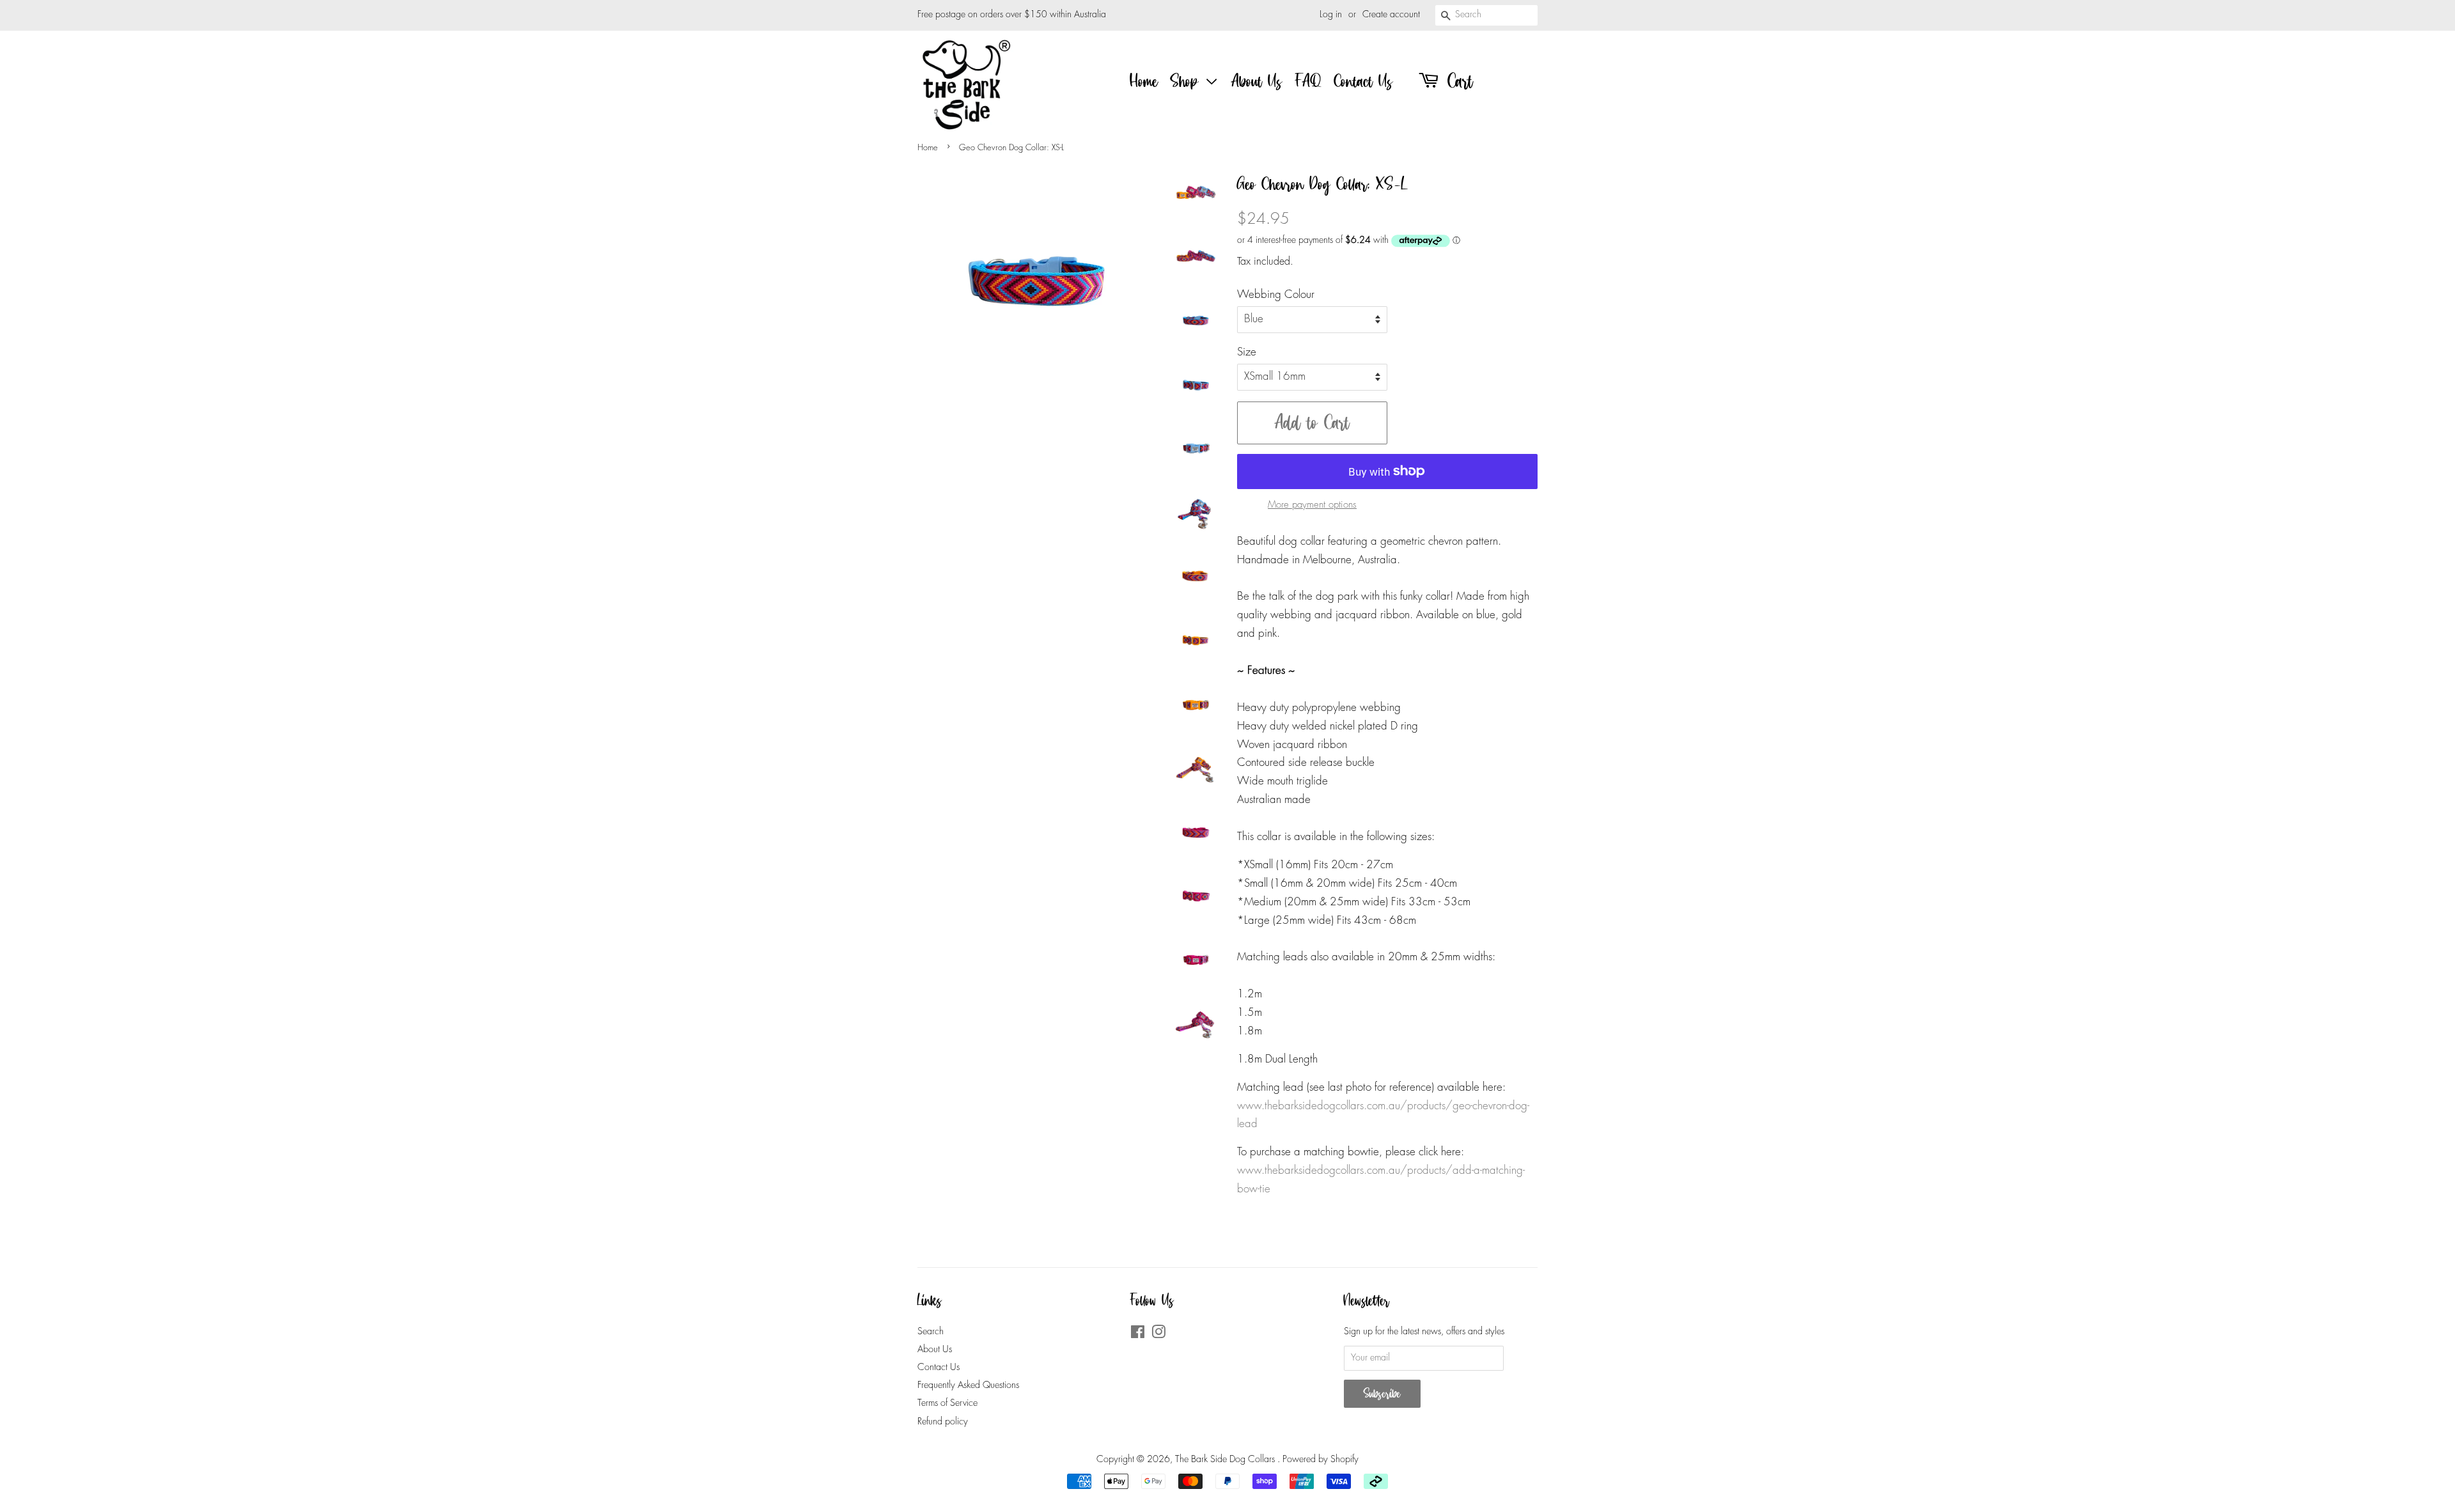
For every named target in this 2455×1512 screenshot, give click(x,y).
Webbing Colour (1276, 295)
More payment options (1312, 505)
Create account (1391, 15)
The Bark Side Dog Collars (1226, 1460)
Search (931, 1332)
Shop (1188, 81)
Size (1247, 353)
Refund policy (943, 1422)
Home (1144, 81)
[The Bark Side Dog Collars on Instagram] (1158, 1335)
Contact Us (1364, 81)
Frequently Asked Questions (968, 1385)
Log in (1331, 15)
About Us (1257, 81)
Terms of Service (947, 1403)
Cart (1457, 81)
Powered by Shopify (1321, 1460)
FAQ (1308, 81)
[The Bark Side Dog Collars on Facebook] (1138, 1335)
